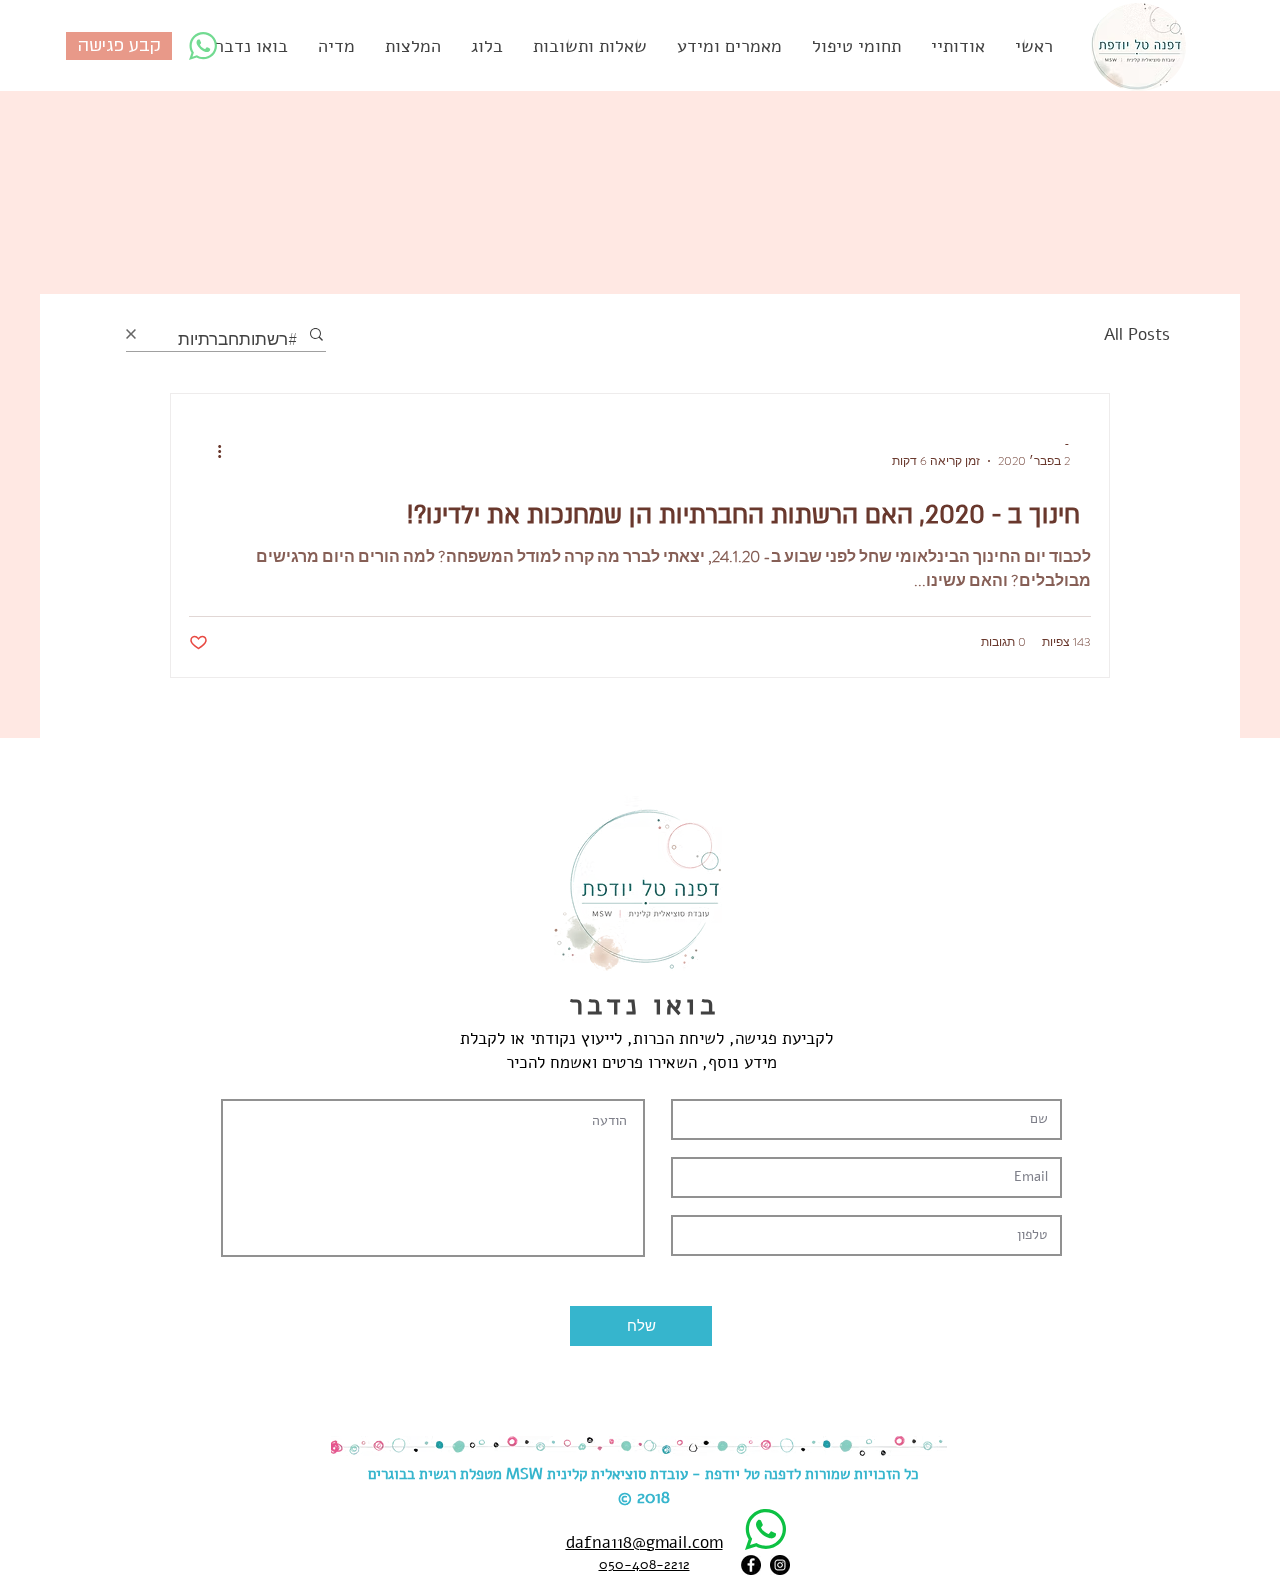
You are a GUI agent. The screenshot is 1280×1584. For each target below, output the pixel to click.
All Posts (1137, 334)
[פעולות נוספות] (212, 452)
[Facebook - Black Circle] (751, 1565)
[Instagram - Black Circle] (780, 1565)
